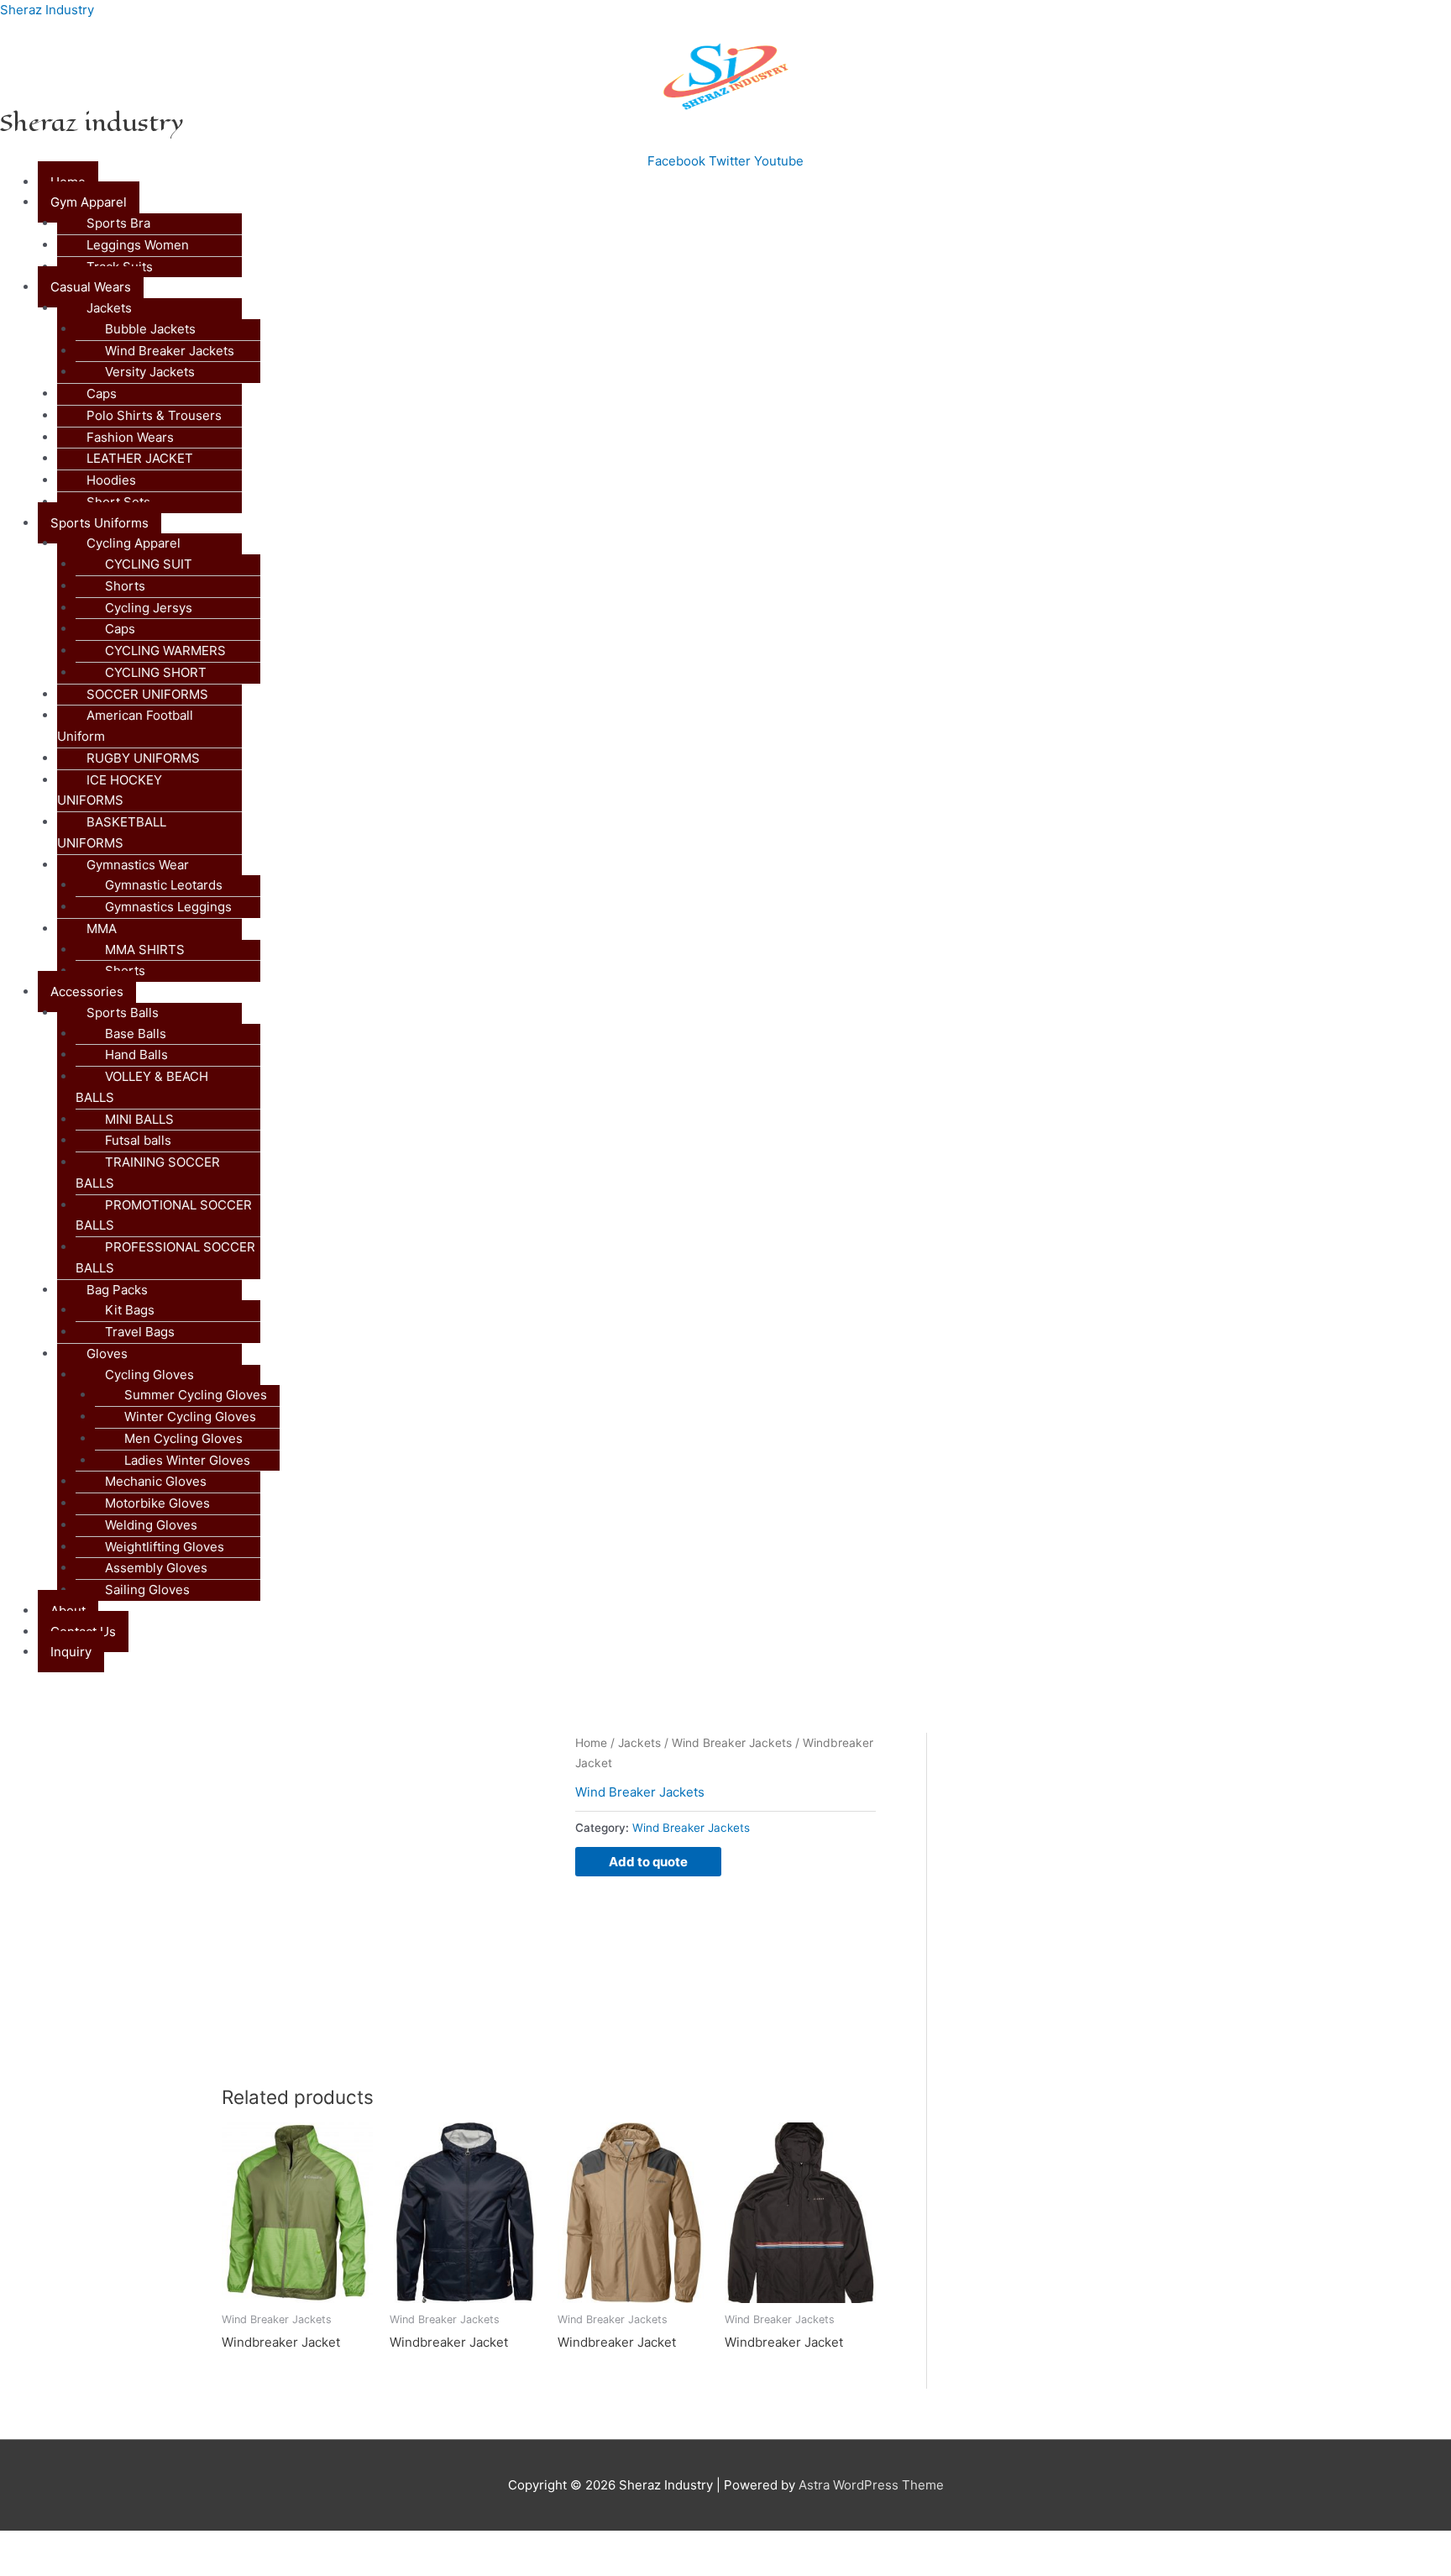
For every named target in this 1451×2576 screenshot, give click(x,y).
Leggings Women (138, 245)
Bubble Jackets (150, 329)
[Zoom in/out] (34, 2545)
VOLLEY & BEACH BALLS (142, 1087)
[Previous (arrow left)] (34, 2568)
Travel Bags (140, 1332)
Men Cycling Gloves (183, 1438)
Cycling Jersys (149, 608)
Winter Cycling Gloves (190, 1417)
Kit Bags (130, 1310)
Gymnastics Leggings (168, 907)
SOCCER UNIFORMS (147, 694)
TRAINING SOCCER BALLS (148, 1173)
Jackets (639, 1743)
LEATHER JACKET (140, 458)
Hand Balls (136, 1055)
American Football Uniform (125, 726)
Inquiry (71, 1652)
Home (591, 1743)
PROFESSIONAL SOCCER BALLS (165, 1257)
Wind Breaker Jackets (170, 351)
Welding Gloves (151, 1525)
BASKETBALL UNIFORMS (112, 832)
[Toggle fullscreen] (104, 2545)
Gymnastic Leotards (164, 885)
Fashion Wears (130, 437)
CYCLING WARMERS (165, 651)
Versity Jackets (150, 372)
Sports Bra (118, 223)
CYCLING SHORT (156, 672)
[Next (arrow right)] (104, 2568)
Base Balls (136, 1034)
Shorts (125, 586)
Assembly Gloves (156, 1568)
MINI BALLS (139, 1119)
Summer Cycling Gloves (196, 1395)
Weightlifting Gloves (165, 1547)
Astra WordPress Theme (871, 2485)
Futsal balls (138, 1140)
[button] (744, 203)
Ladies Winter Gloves (187, 1460)
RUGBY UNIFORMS (143, 758)
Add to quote (648, 1862)
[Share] (175, 2545)
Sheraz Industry (47, 10)
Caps (102, 393)
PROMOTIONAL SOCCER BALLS (164, 1215)
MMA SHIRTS (145, 950)
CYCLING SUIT (149, 564)
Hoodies (111, 480)
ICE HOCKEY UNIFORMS (110, 790)
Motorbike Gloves (157, 1503)
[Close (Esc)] (245, 2545)
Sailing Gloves (147, 1590)
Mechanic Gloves (156, 1481)
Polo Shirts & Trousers (154, 415)
